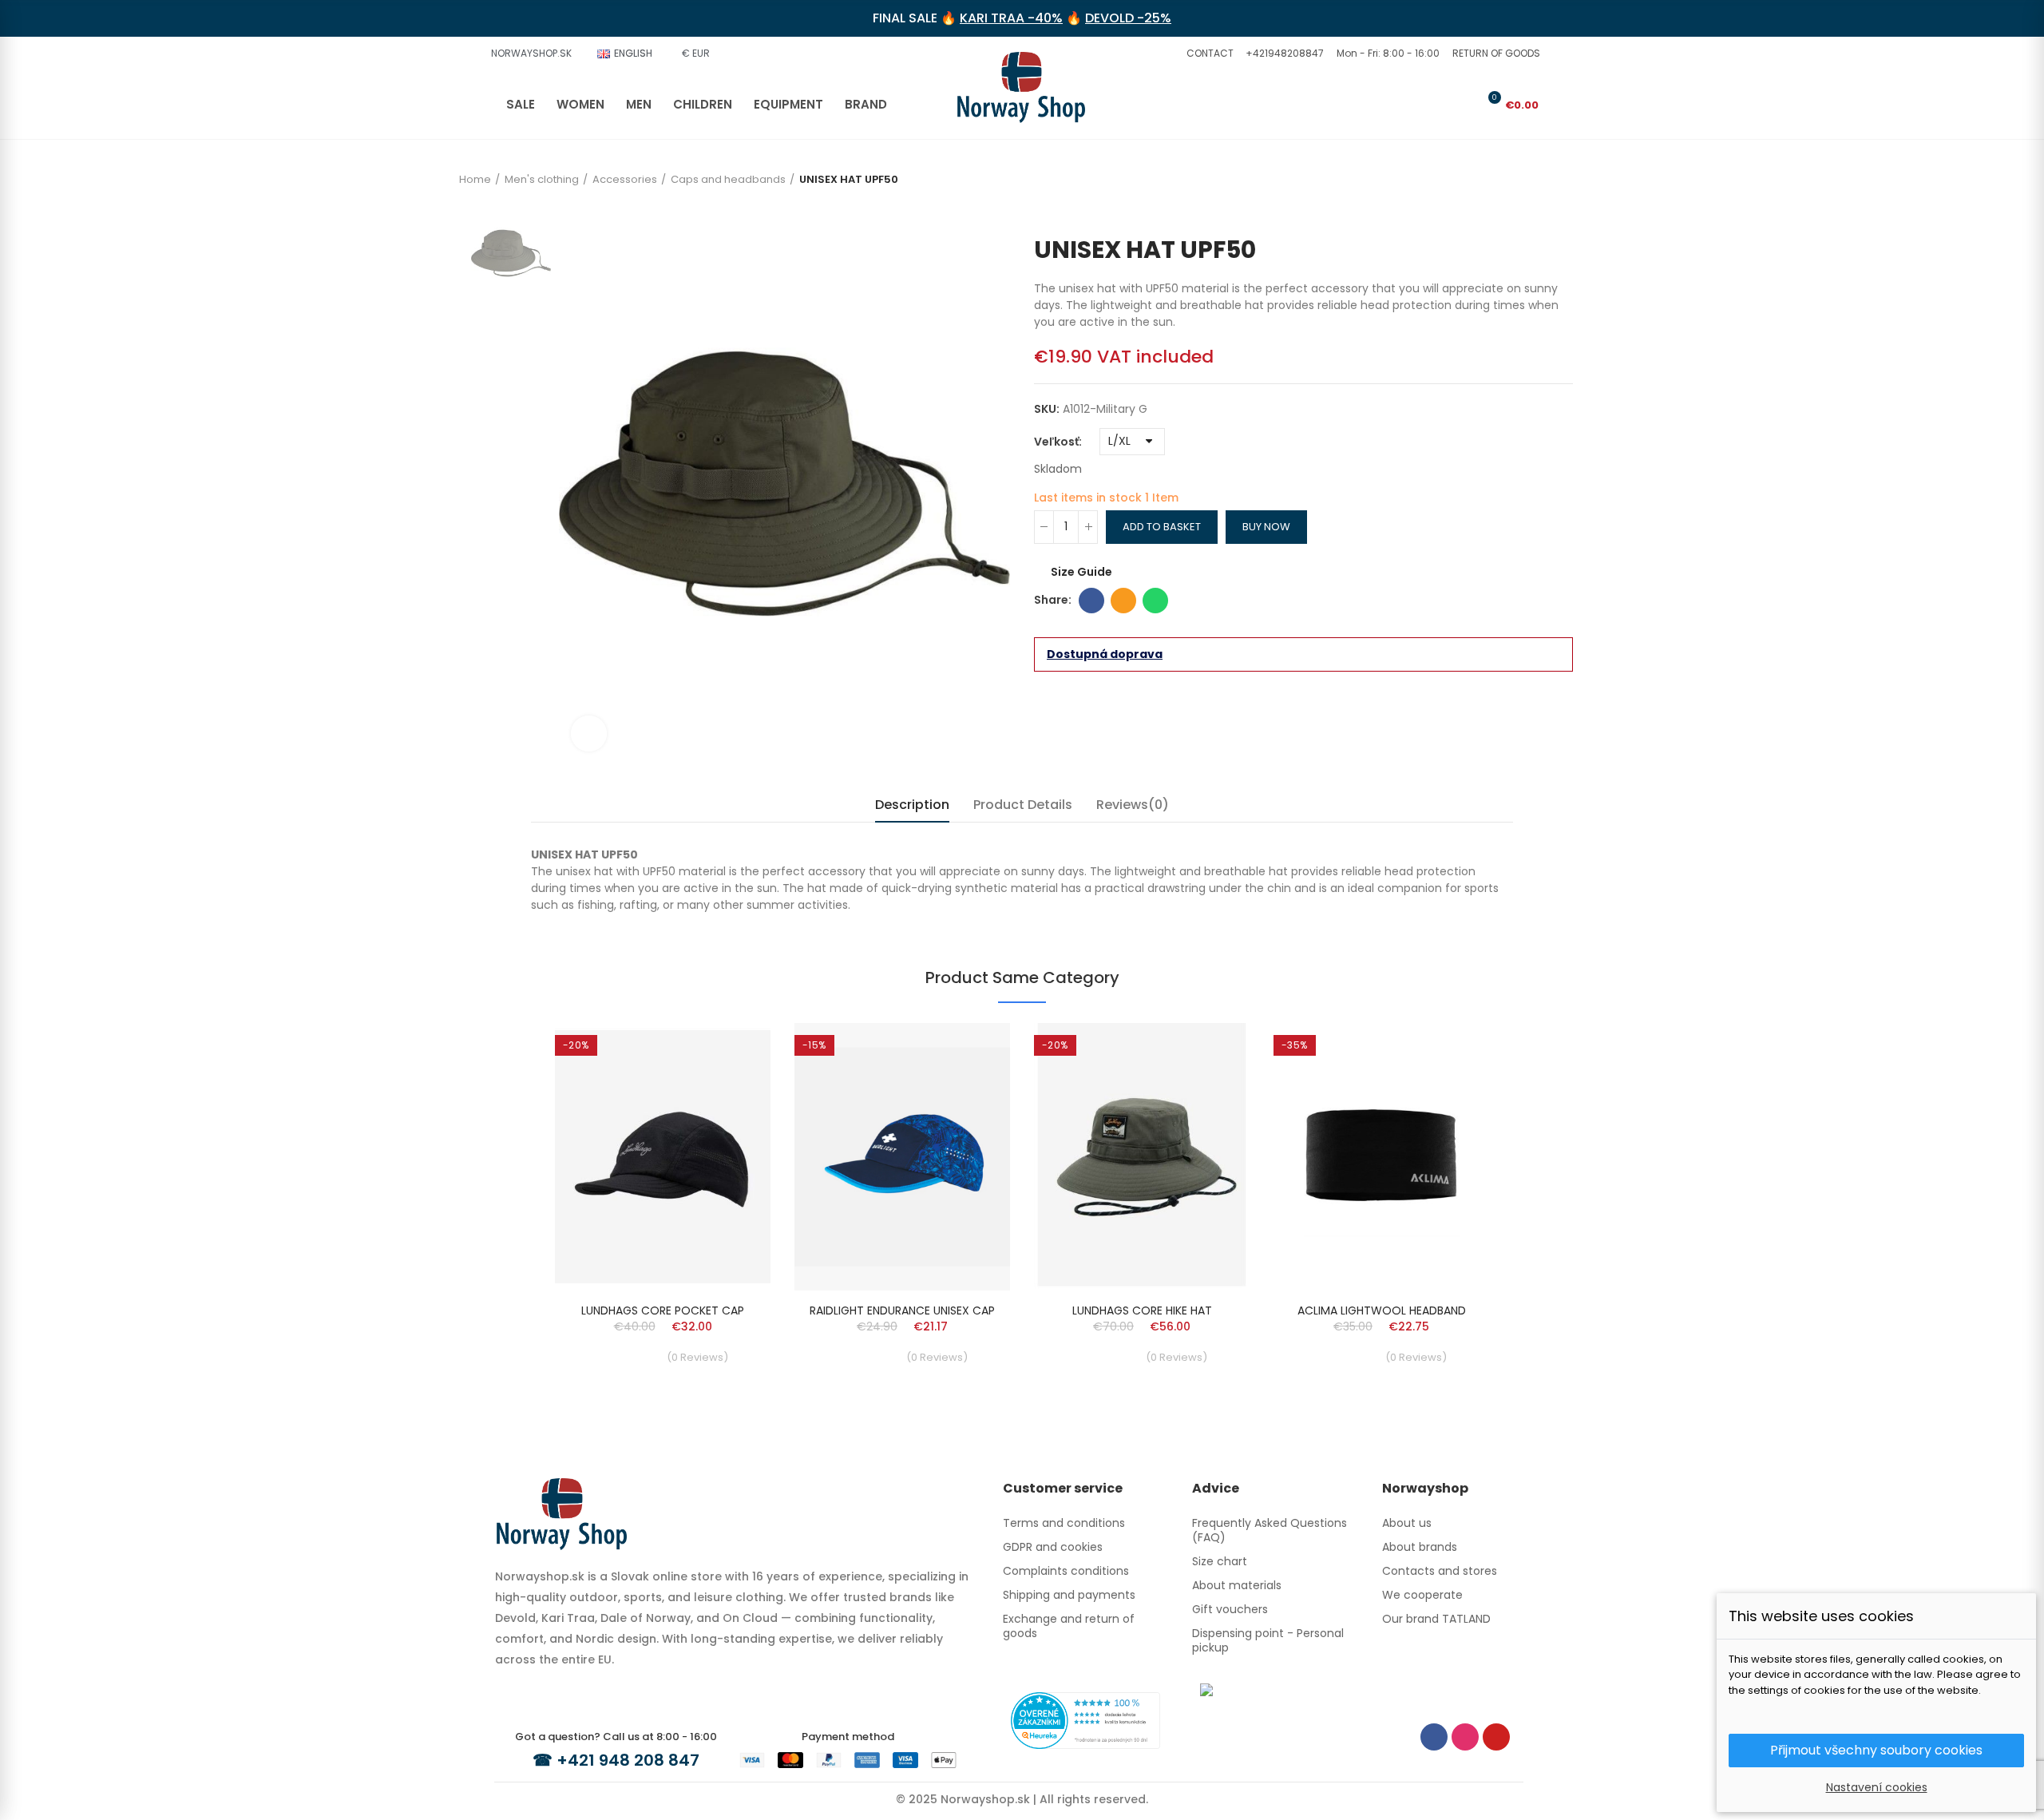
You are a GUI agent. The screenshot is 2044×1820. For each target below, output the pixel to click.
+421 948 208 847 (628, 1760)
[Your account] (1463, 105)
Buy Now (1266, 527)
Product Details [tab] (1023, 805)
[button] (1208, 54)
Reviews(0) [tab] (1133, 805)
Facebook (1091, 601)
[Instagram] (1465, 1737)
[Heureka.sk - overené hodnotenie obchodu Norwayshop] (1085, 1719)
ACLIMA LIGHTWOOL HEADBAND (1382, 1310)
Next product (1561, 212)
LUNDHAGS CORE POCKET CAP (663, 1310)
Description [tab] (912, 805)
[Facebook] (1434, 1737)
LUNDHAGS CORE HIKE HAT (1142, 1310)
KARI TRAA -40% (1011, 18)
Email (1123, 601)
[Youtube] (1496, 1737)
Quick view (731, 1051)
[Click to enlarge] (589, 734)
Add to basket (1162, 527)
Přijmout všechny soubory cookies (1876, 1750)
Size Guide (1081, 572)
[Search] (1436, 105)
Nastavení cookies (1877, 1787)
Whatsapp (1155, 601)
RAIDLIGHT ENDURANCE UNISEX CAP (902, 1310)
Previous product (1537, 212)
